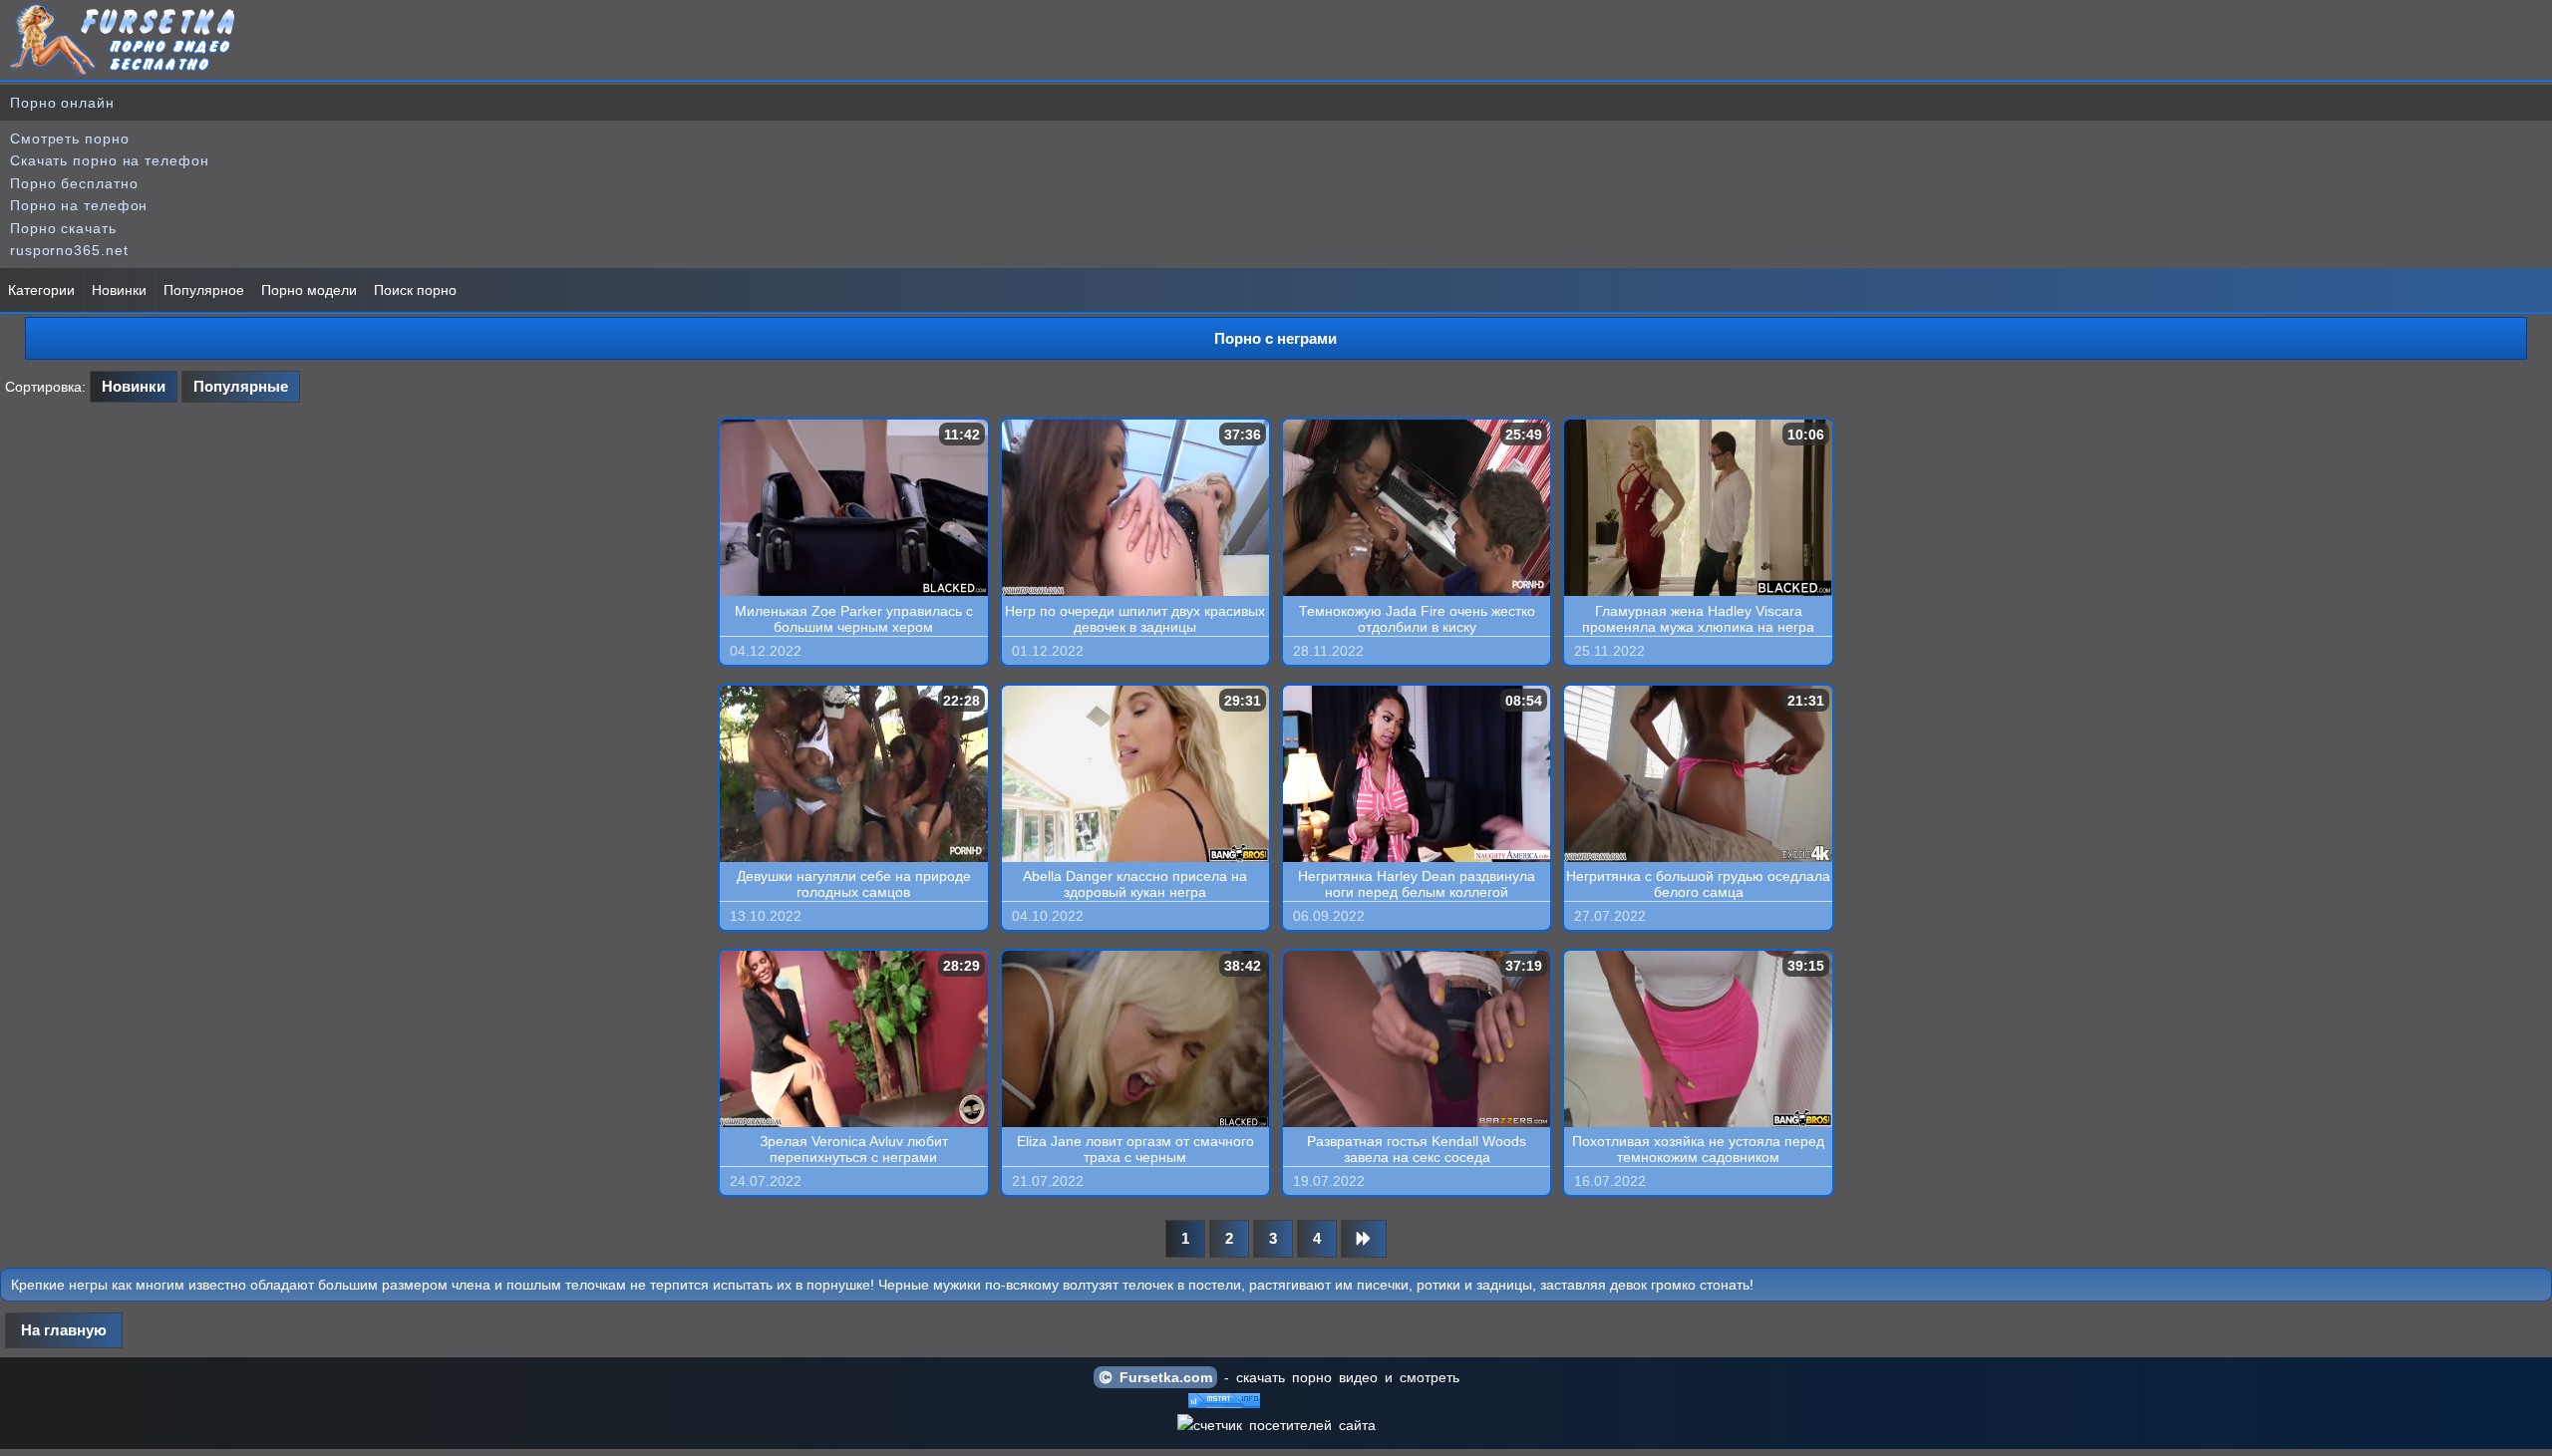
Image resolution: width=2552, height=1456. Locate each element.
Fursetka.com (1162, 1377)
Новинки (119, 290)
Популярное (204, 290)
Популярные (241, 386)
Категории (41, 290)
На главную (64, 1330)
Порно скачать (63, 228)
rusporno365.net (69, 250)
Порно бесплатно (74, 183)
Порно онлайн (62, 103)
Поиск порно (415, 290)
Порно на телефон (79, 205)
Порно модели (309, 290)
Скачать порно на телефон (110, 160)
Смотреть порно (70, 139)
